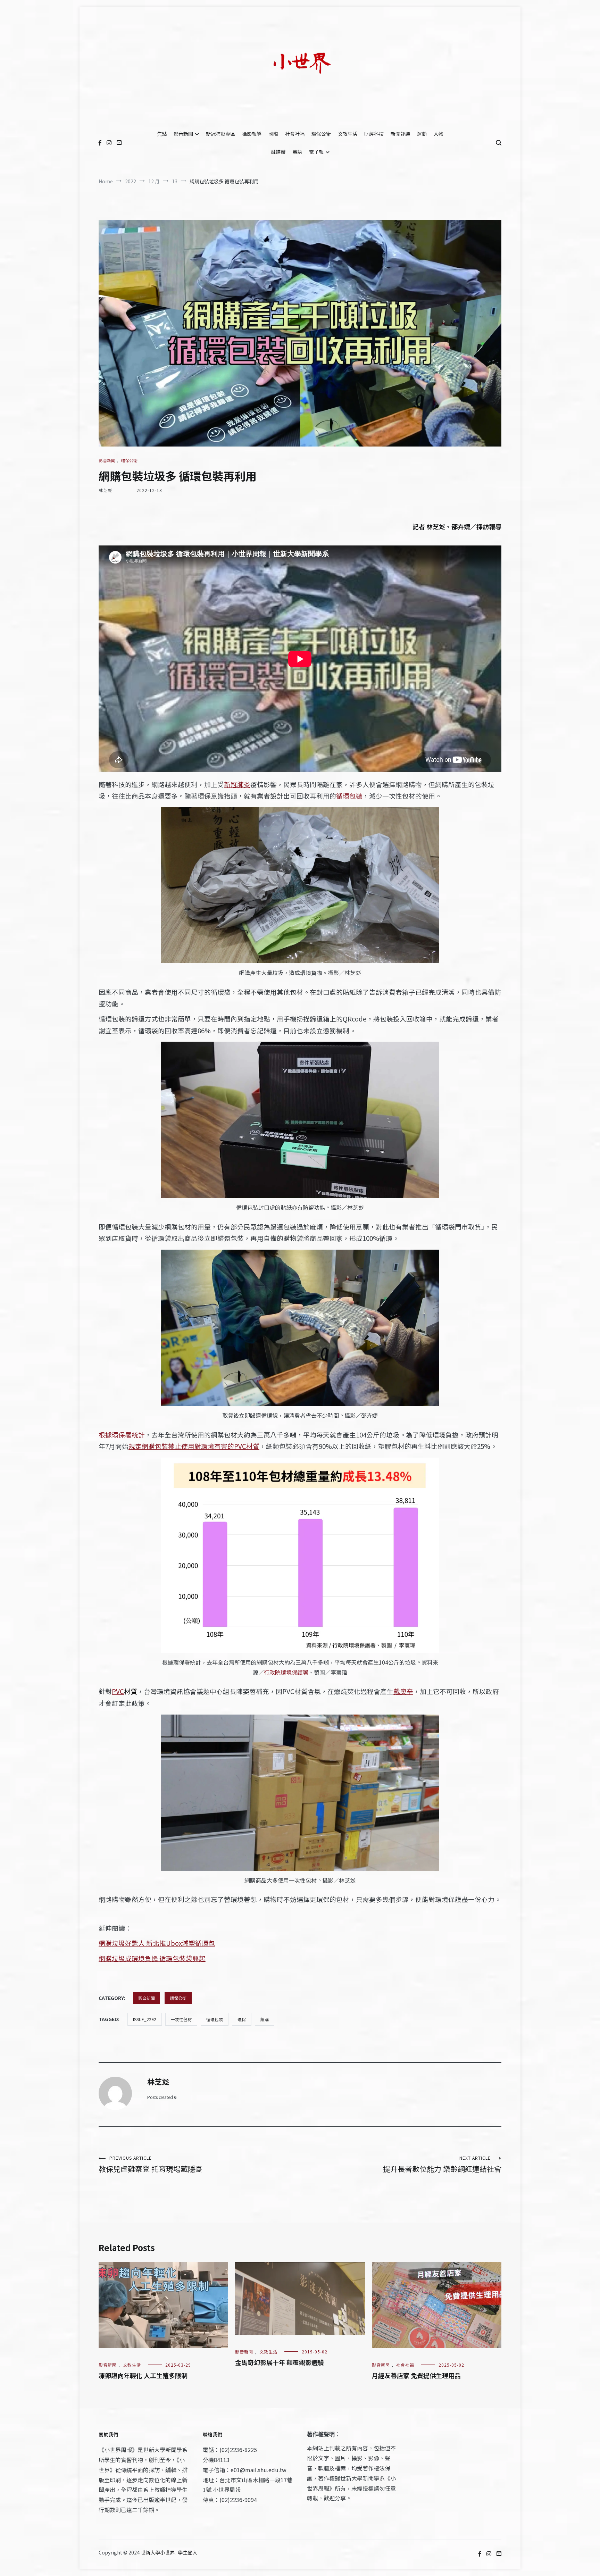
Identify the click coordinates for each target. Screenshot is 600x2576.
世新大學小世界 (158, 2552)
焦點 (162, 134)
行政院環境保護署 (286, 1672)
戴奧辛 (403, 1691)
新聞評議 (400, 134)
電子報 (316, 152)
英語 (297, 152)
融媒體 (278, 152)
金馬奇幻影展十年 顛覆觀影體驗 (280, 2362)
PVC (118, 1691)
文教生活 (348, 134)
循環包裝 (349, 796)
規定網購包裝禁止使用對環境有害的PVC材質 (194, 1446)
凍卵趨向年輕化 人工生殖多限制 (143, 2375)
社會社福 (295, 134)
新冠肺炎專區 (220, 134)
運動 (422, 134)
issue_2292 (145, 2019)
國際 (273, 134)
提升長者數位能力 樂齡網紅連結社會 (442, 2164)
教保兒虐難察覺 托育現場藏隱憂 (151, 2164)
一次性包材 (181, 2019)
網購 (265, 2019)
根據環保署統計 (122, 1435)
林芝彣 (105, 490)
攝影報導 (252, 134)
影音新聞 (183, 134)
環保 (242, 2019)
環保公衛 (321, 134)
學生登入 (187, 2552)
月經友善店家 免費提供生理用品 (416, 2375)
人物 (439, 134)
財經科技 (374, 134)
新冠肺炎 (237, 784)
